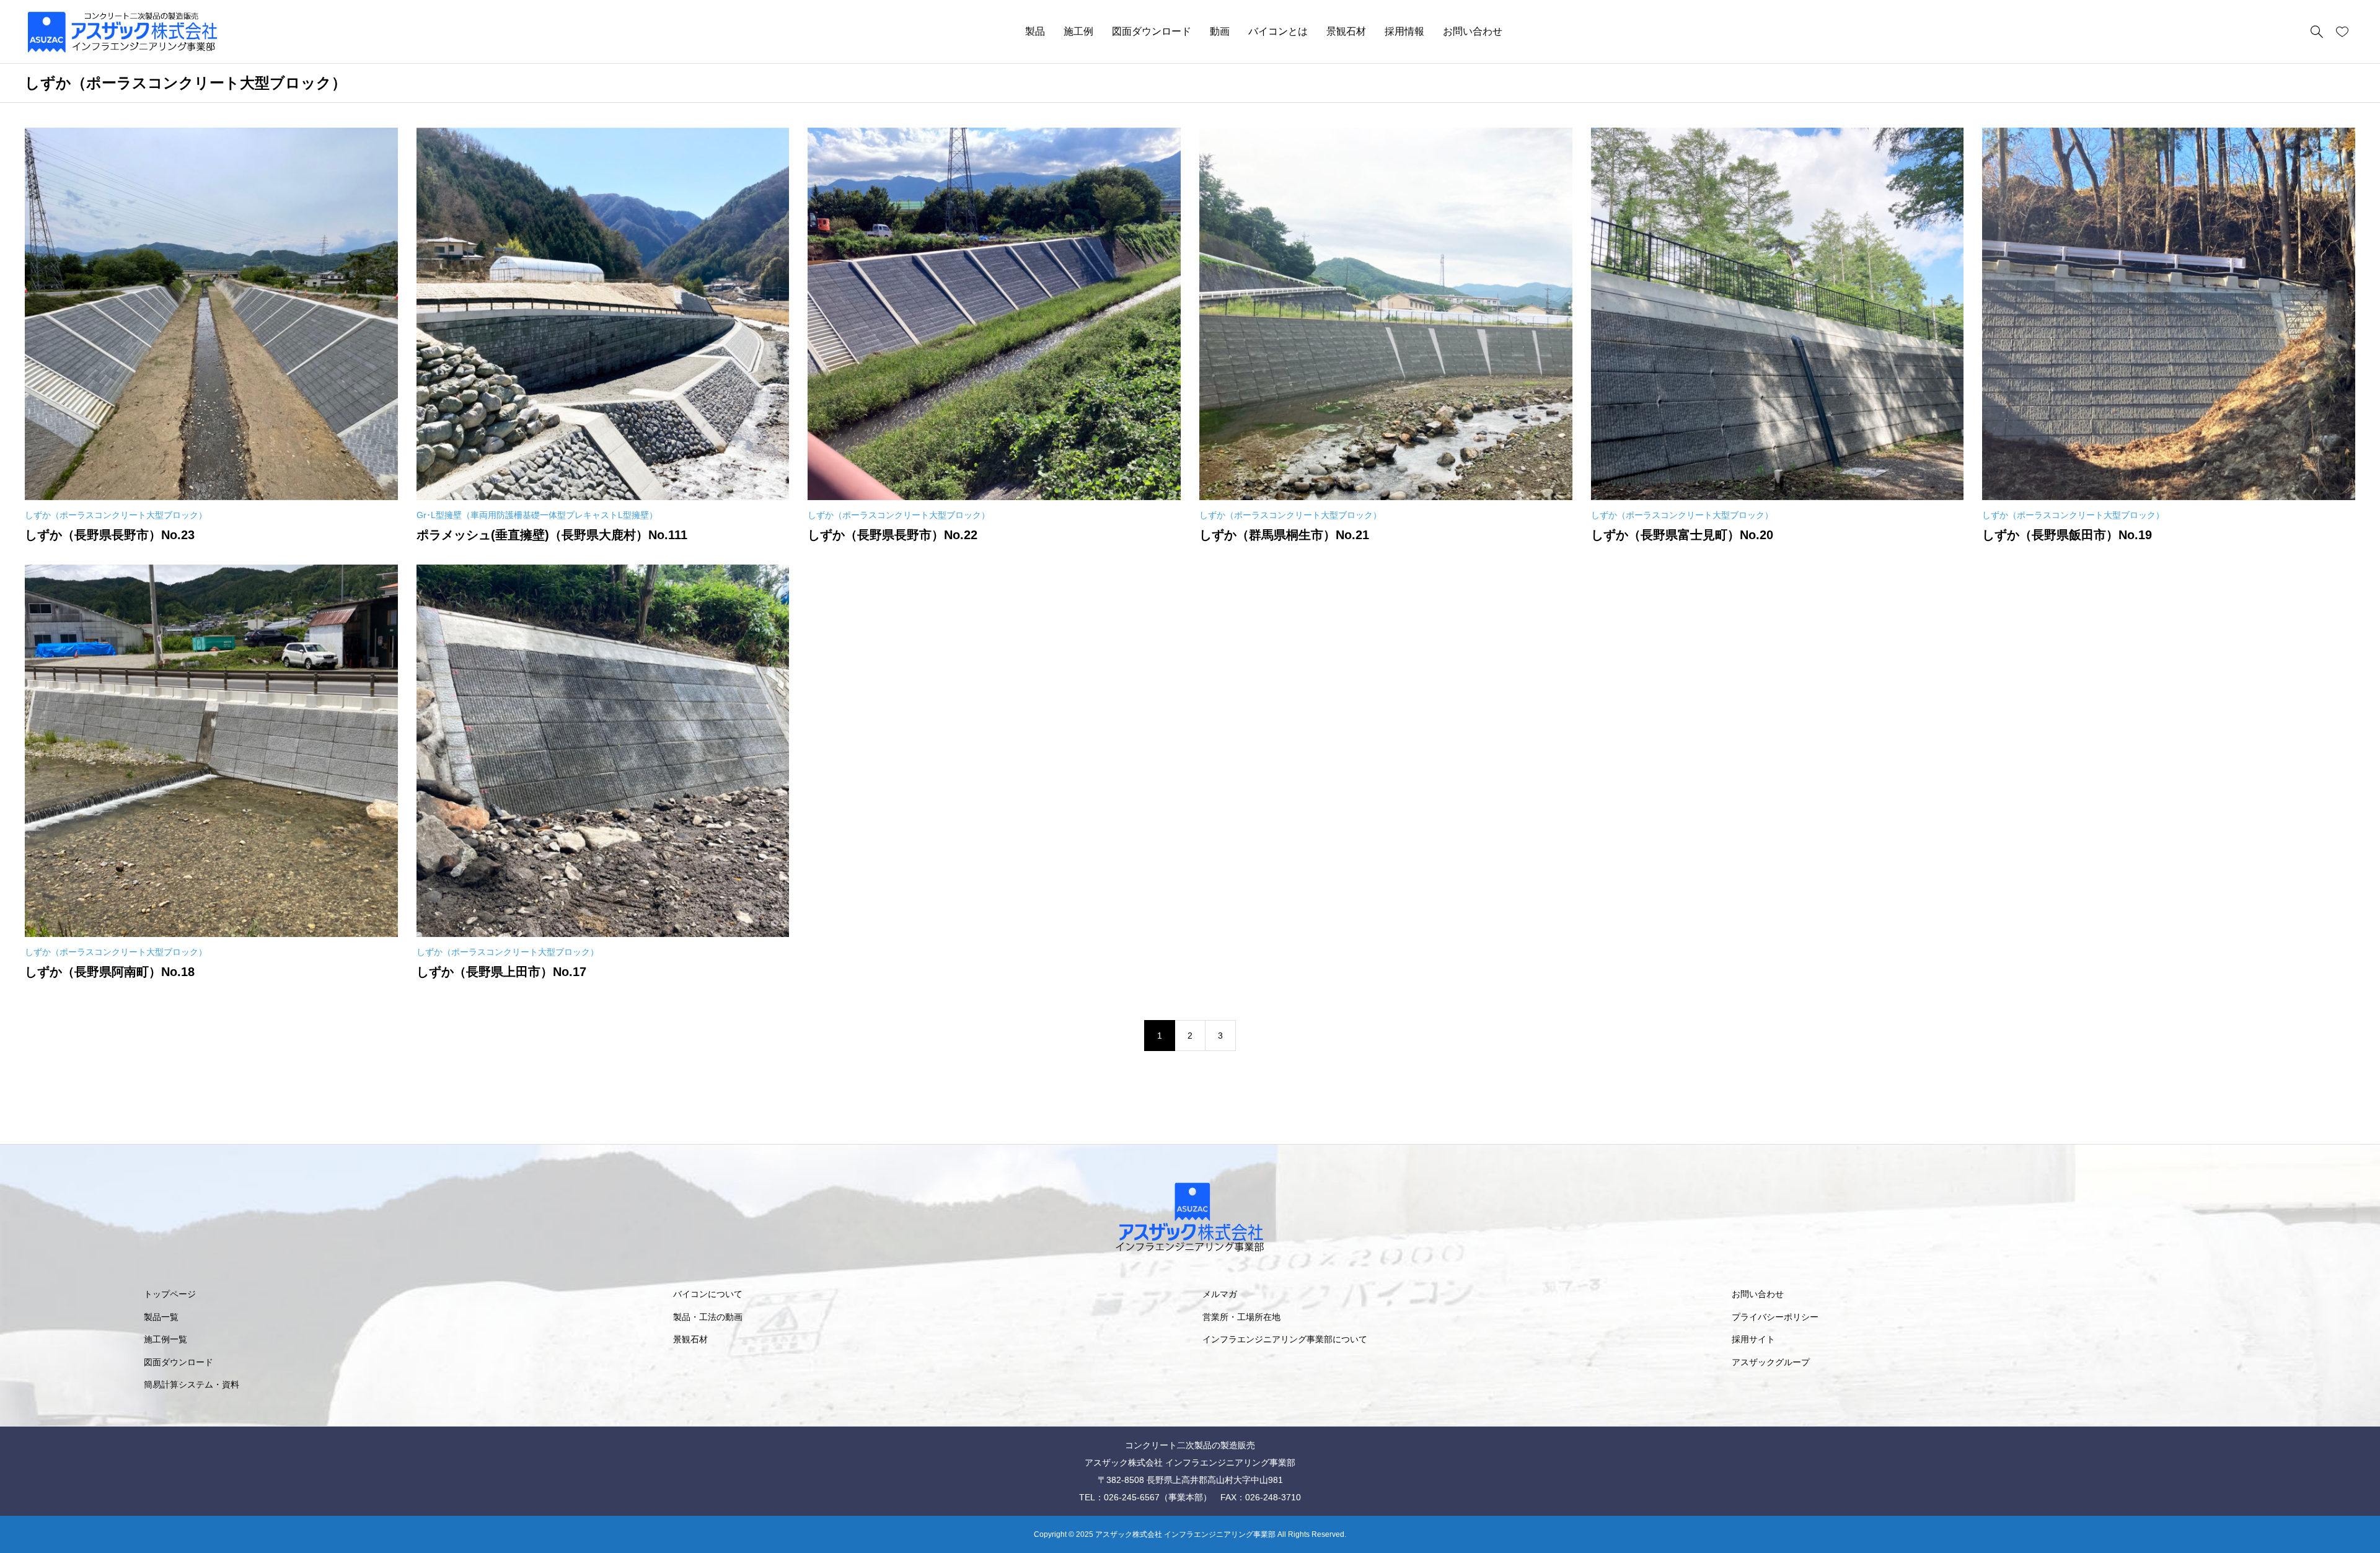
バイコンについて (708, 1294)
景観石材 (1346, 31)
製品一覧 (161, 1317)
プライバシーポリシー (1775, 1317)
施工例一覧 (165, 1339)
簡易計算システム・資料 (192, 1384)
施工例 (1078, 31)
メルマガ (1220, 1294)
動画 (1220, 31)
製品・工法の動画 (708, 1317)
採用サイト (1753, 1339)
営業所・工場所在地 (1241, 1317)
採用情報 (1404, 31)
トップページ (170, 1294)
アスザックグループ (1771, 1362)
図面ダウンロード (1152, 31)
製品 (1035, 31)
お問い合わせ (1473, 31)
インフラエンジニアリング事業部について (1285, 1339)
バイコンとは (1278, 31)
